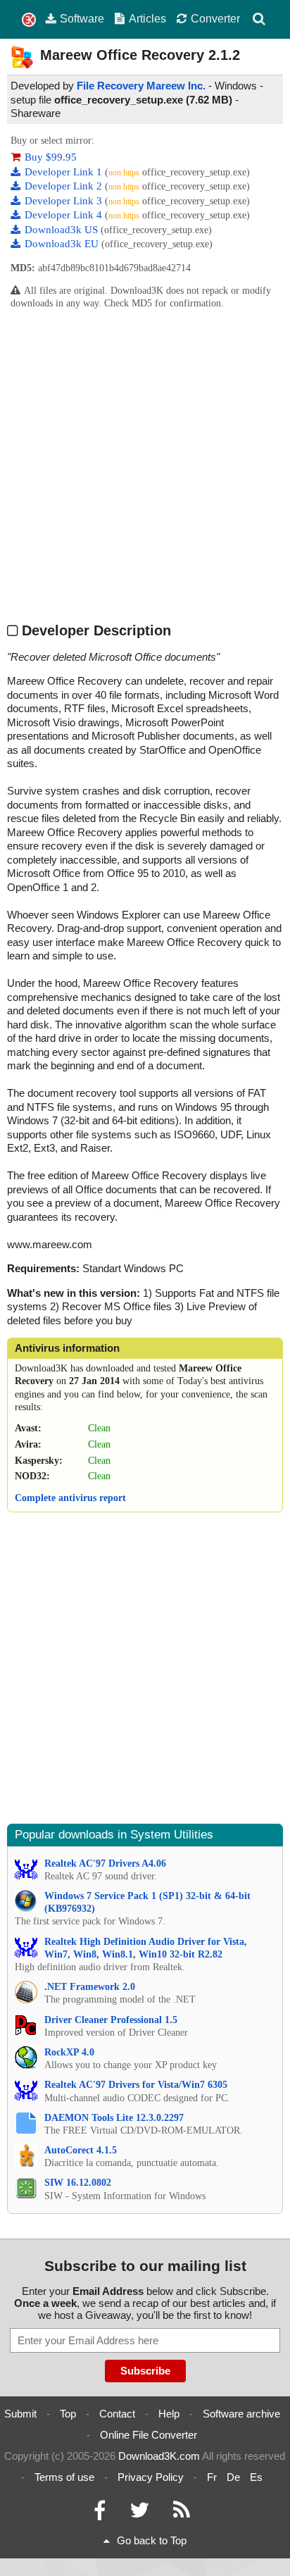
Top (68, 2414)
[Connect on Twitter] (139, 2514)
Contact (117, 2414)
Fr (212, 2477)
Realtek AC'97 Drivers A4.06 (105, 1863)
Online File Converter (149, 2435)
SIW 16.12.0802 (78, 2183)
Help (169, 2414)
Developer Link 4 (65, 215)
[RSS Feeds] (182, 2514)
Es (256, 2477)
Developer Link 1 (65, 172)
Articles (147, 18)
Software (82, 18)
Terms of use (64, 2477)
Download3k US (63, 230)
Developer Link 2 (65, 186)
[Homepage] (29, 20)
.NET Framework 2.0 (90, 1987)
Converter (215, 18)
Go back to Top (152, 2540)
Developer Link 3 (65, 201)
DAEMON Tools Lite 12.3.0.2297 (114, 2118)
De (233, 2477)
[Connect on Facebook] (100, 2514)
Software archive (241, 2414)
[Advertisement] (145, 465)
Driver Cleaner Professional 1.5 (111, 2020)
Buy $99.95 (51, 157)
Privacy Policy (151, 2477)
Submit (20, 2414)
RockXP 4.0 (69, 2052)
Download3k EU (63, 244)
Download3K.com (159, 2456)
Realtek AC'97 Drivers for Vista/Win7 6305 (136, 2085)
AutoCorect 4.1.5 (81, 2150)
